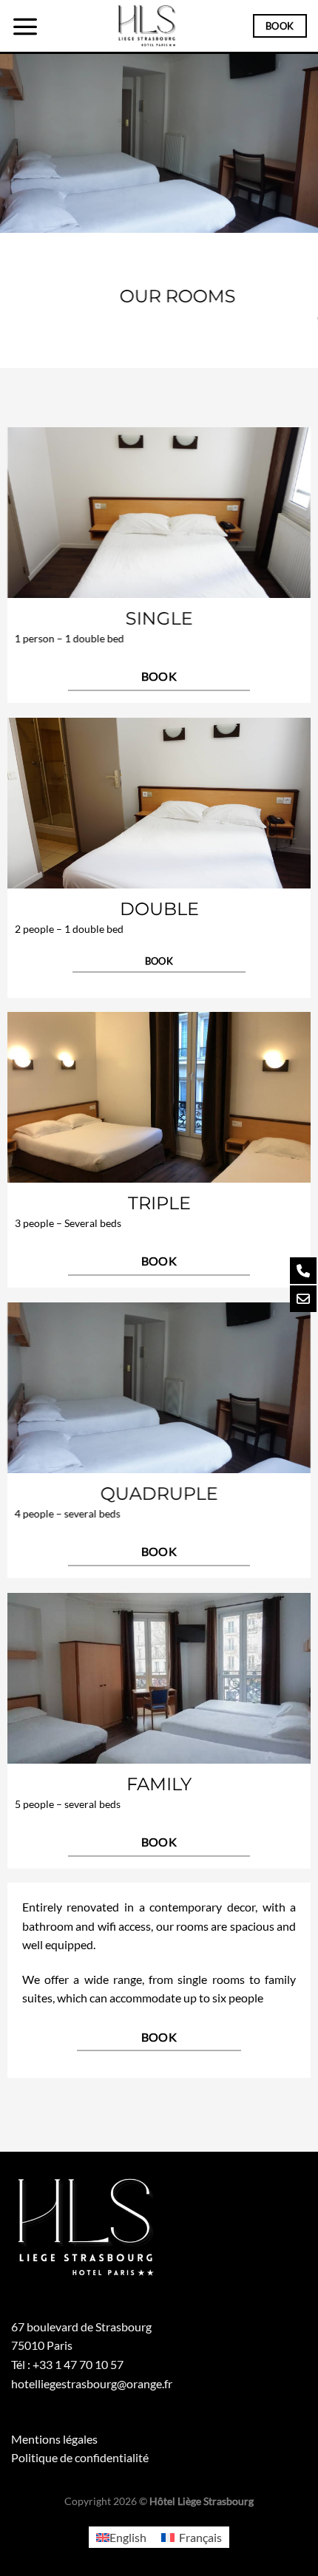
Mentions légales (54, 2439)
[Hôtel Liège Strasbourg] (146, 26)
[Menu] (25, 26)
